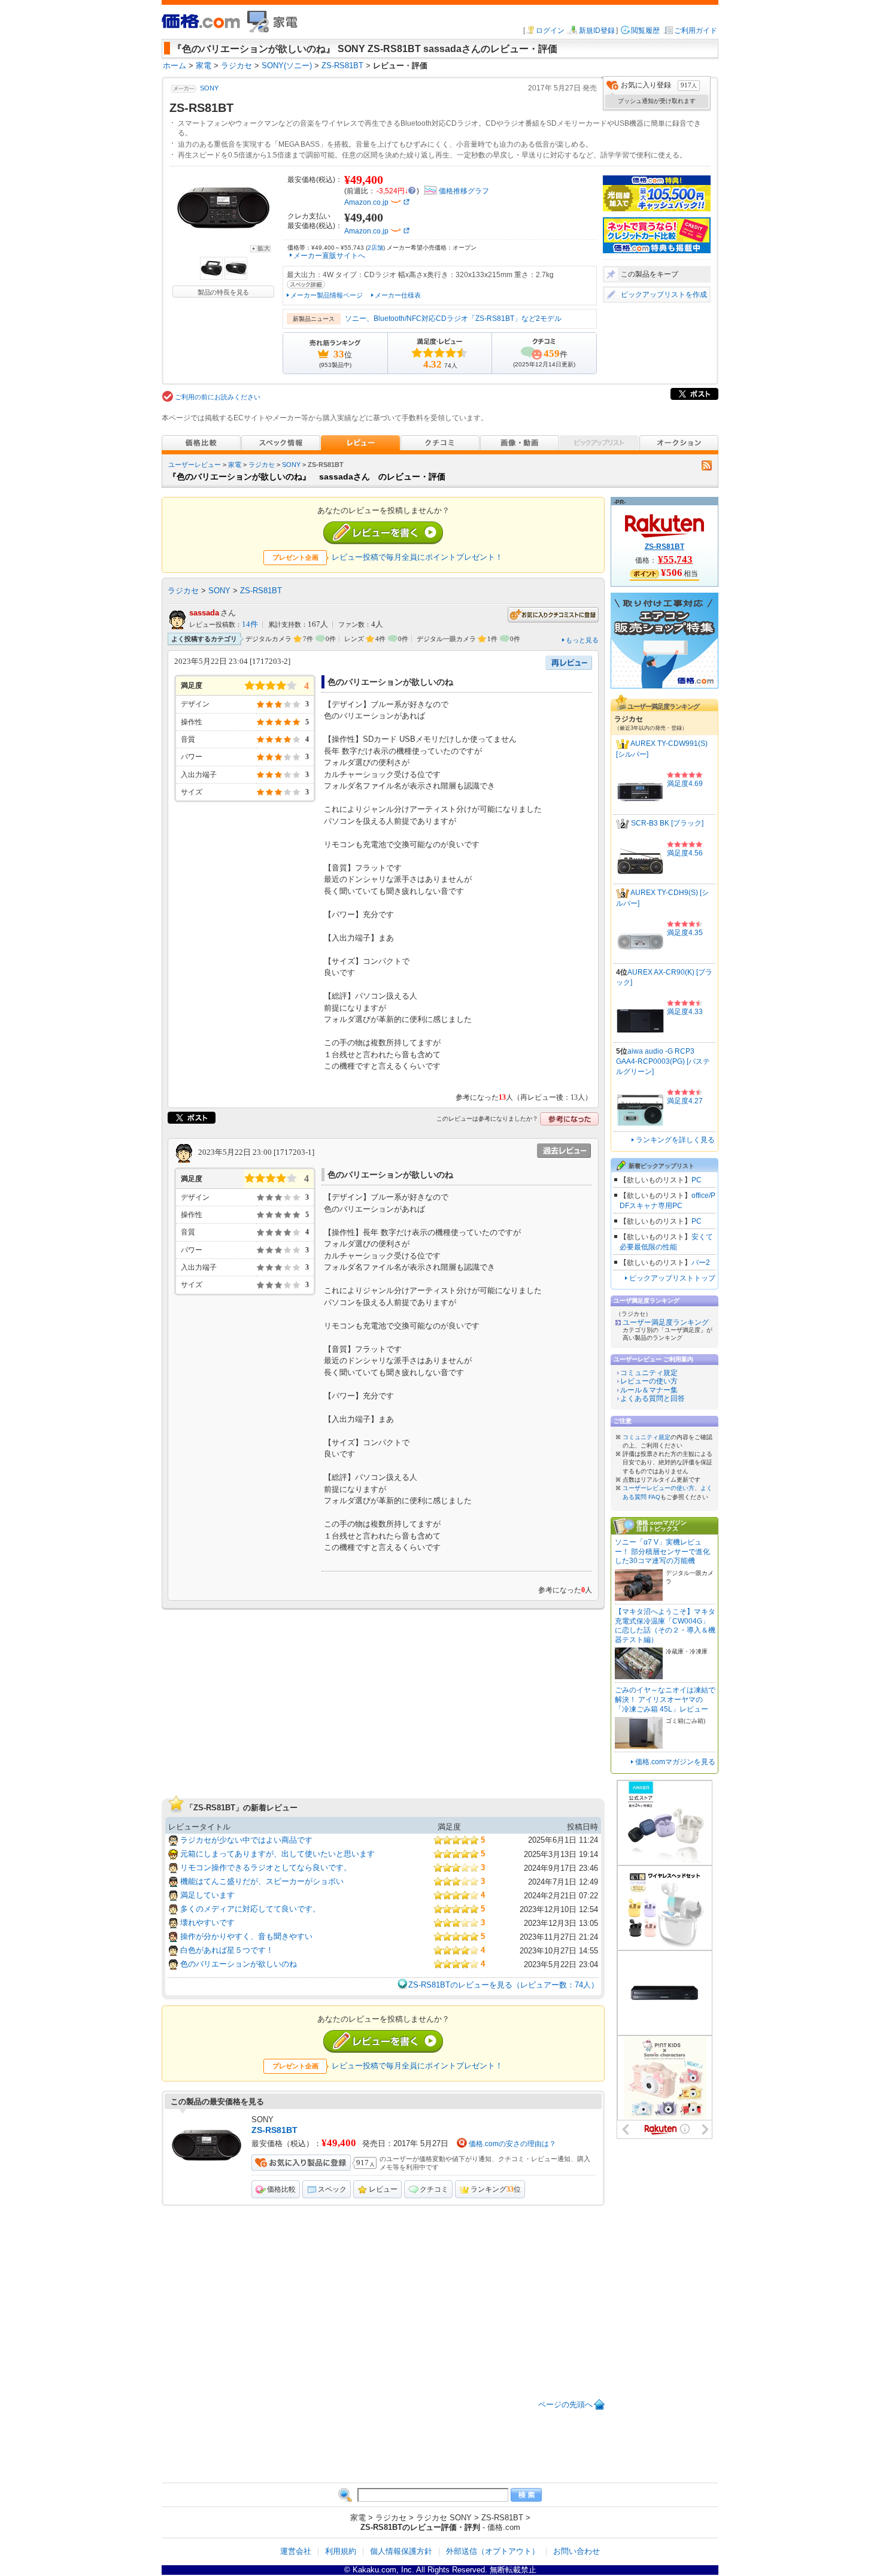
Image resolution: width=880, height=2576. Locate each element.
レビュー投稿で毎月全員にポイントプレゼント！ (417, 557)
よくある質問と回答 (653, 1398)
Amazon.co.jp (366, 202)
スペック (332, 2189)
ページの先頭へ (565, 2404)
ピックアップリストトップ (672, 1278)
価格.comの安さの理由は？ (512, 2144)
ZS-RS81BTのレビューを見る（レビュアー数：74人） (503, 1985)
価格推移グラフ (464, 191)
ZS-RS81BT (261, 591)
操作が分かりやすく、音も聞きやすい (246, 1936)
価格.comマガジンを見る (675, 1762)
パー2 (701, 1263)
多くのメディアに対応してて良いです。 (250, 1909)
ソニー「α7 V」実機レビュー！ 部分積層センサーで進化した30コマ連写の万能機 (662, 1551)
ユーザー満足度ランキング (666, 1322)
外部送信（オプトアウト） (493, 2551)
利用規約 (341, 2551)
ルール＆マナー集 (649, 1390)
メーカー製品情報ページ (327, 295)
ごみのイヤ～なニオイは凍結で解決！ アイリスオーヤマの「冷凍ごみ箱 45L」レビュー (665, 1699)
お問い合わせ (576, 2551)
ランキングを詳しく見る (675, 1140)
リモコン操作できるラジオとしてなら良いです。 (266, 1867)
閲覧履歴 (645, 31)
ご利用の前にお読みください (218, 397)
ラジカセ (262, 465)
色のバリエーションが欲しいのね (239, 1964)
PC (697, 1180)
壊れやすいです (207, 1923)
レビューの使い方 (649, 1381)
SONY (209, 88)
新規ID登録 (597, 31)
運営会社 (296, 2551)
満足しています (207, 1895)
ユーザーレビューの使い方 (659, 1488)
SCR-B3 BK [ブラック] (667, 823)
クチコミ (434, 2189)
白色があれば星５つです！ (227, 1950)
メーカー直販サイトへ (329, 256)
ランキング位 (496, 2189)
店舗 (375, 248)
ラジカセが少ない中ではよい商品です (246, 1840)
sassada (204, 613)
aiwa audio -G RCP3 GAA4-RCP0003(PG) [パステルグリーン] (663, 1061)
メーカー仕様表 (398, 295)
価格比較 (281, 2189)
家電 (235, 465)
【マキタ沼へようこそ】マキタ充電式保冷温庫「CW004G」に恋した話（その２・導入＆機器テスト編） (665, 1626)
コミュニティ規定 (649, 1373)
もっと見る (582, 640)
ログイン (550, 31)
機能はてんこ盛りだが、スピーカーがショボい (262, 1881)
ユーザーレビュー (195, 465)
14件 (250, 624)
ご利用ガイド (696, 31)
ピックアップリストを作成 (664, 295)
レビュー (383, 2189)
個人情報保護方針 (401, 2551)
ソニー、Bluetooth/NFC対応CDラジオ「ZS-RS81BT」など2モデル (453, 318)
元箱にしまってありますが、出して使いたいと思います (277, 1854)
